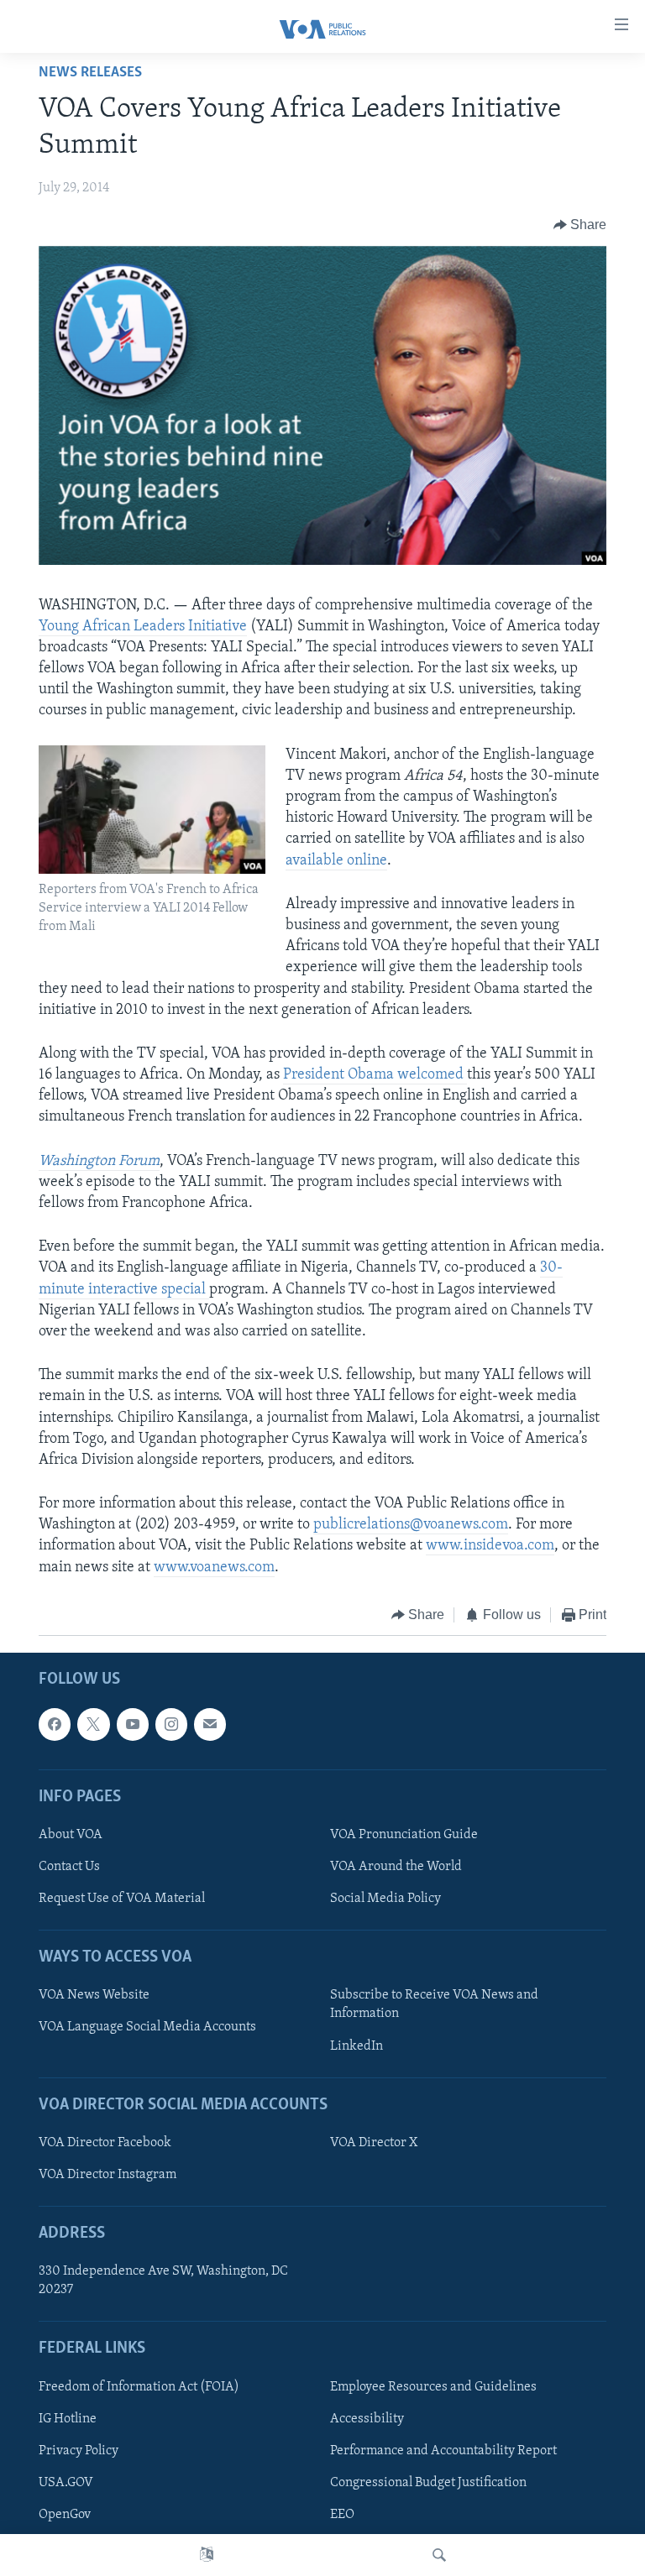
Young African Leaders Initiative (143, 627)
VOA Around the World (396, 1867)
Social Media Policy (385, 1899)
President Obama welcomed (375, 1075)
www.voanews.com (214, 1568)
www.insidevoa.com (490, 1546)
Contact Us (69, 1867)
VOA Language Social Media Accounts (147, 2028)
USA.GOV (66, 2483)
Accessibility (367, 2419)
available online (336, 861)
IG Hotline (68, 2419)
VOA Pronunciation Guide (404, 1835)
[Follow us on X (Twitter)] (93, 1725)
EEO (342, 2515)
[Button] (580, 225)
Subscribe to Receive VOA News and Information (434, 2005)
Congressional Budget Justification (428, 2483)
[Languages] (207, 2555)
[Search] (439, 2555)
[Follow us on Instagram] (171, 1725)
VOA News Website (94, 1996)
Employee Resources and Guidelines (433, 2387)
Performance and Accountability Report (443, 2451)
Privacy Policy (79, 2451)
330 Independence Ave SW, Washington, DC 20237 (163, 2281)
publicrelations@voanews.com (411, 1525)
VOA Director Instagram (107, 2175)
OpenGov (65, 2515)
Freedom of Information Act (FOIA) (139, 2387)
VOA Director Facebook (105, 2143)
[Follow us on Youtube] (133, 1725)
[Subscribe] (210, 1725)
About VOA (71, 1835)
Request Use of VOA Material (122, 1899)
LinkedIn (357, 2046)
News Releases (90, 73)
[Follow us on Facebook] (55, 1725)
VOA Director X (374, 2143)
